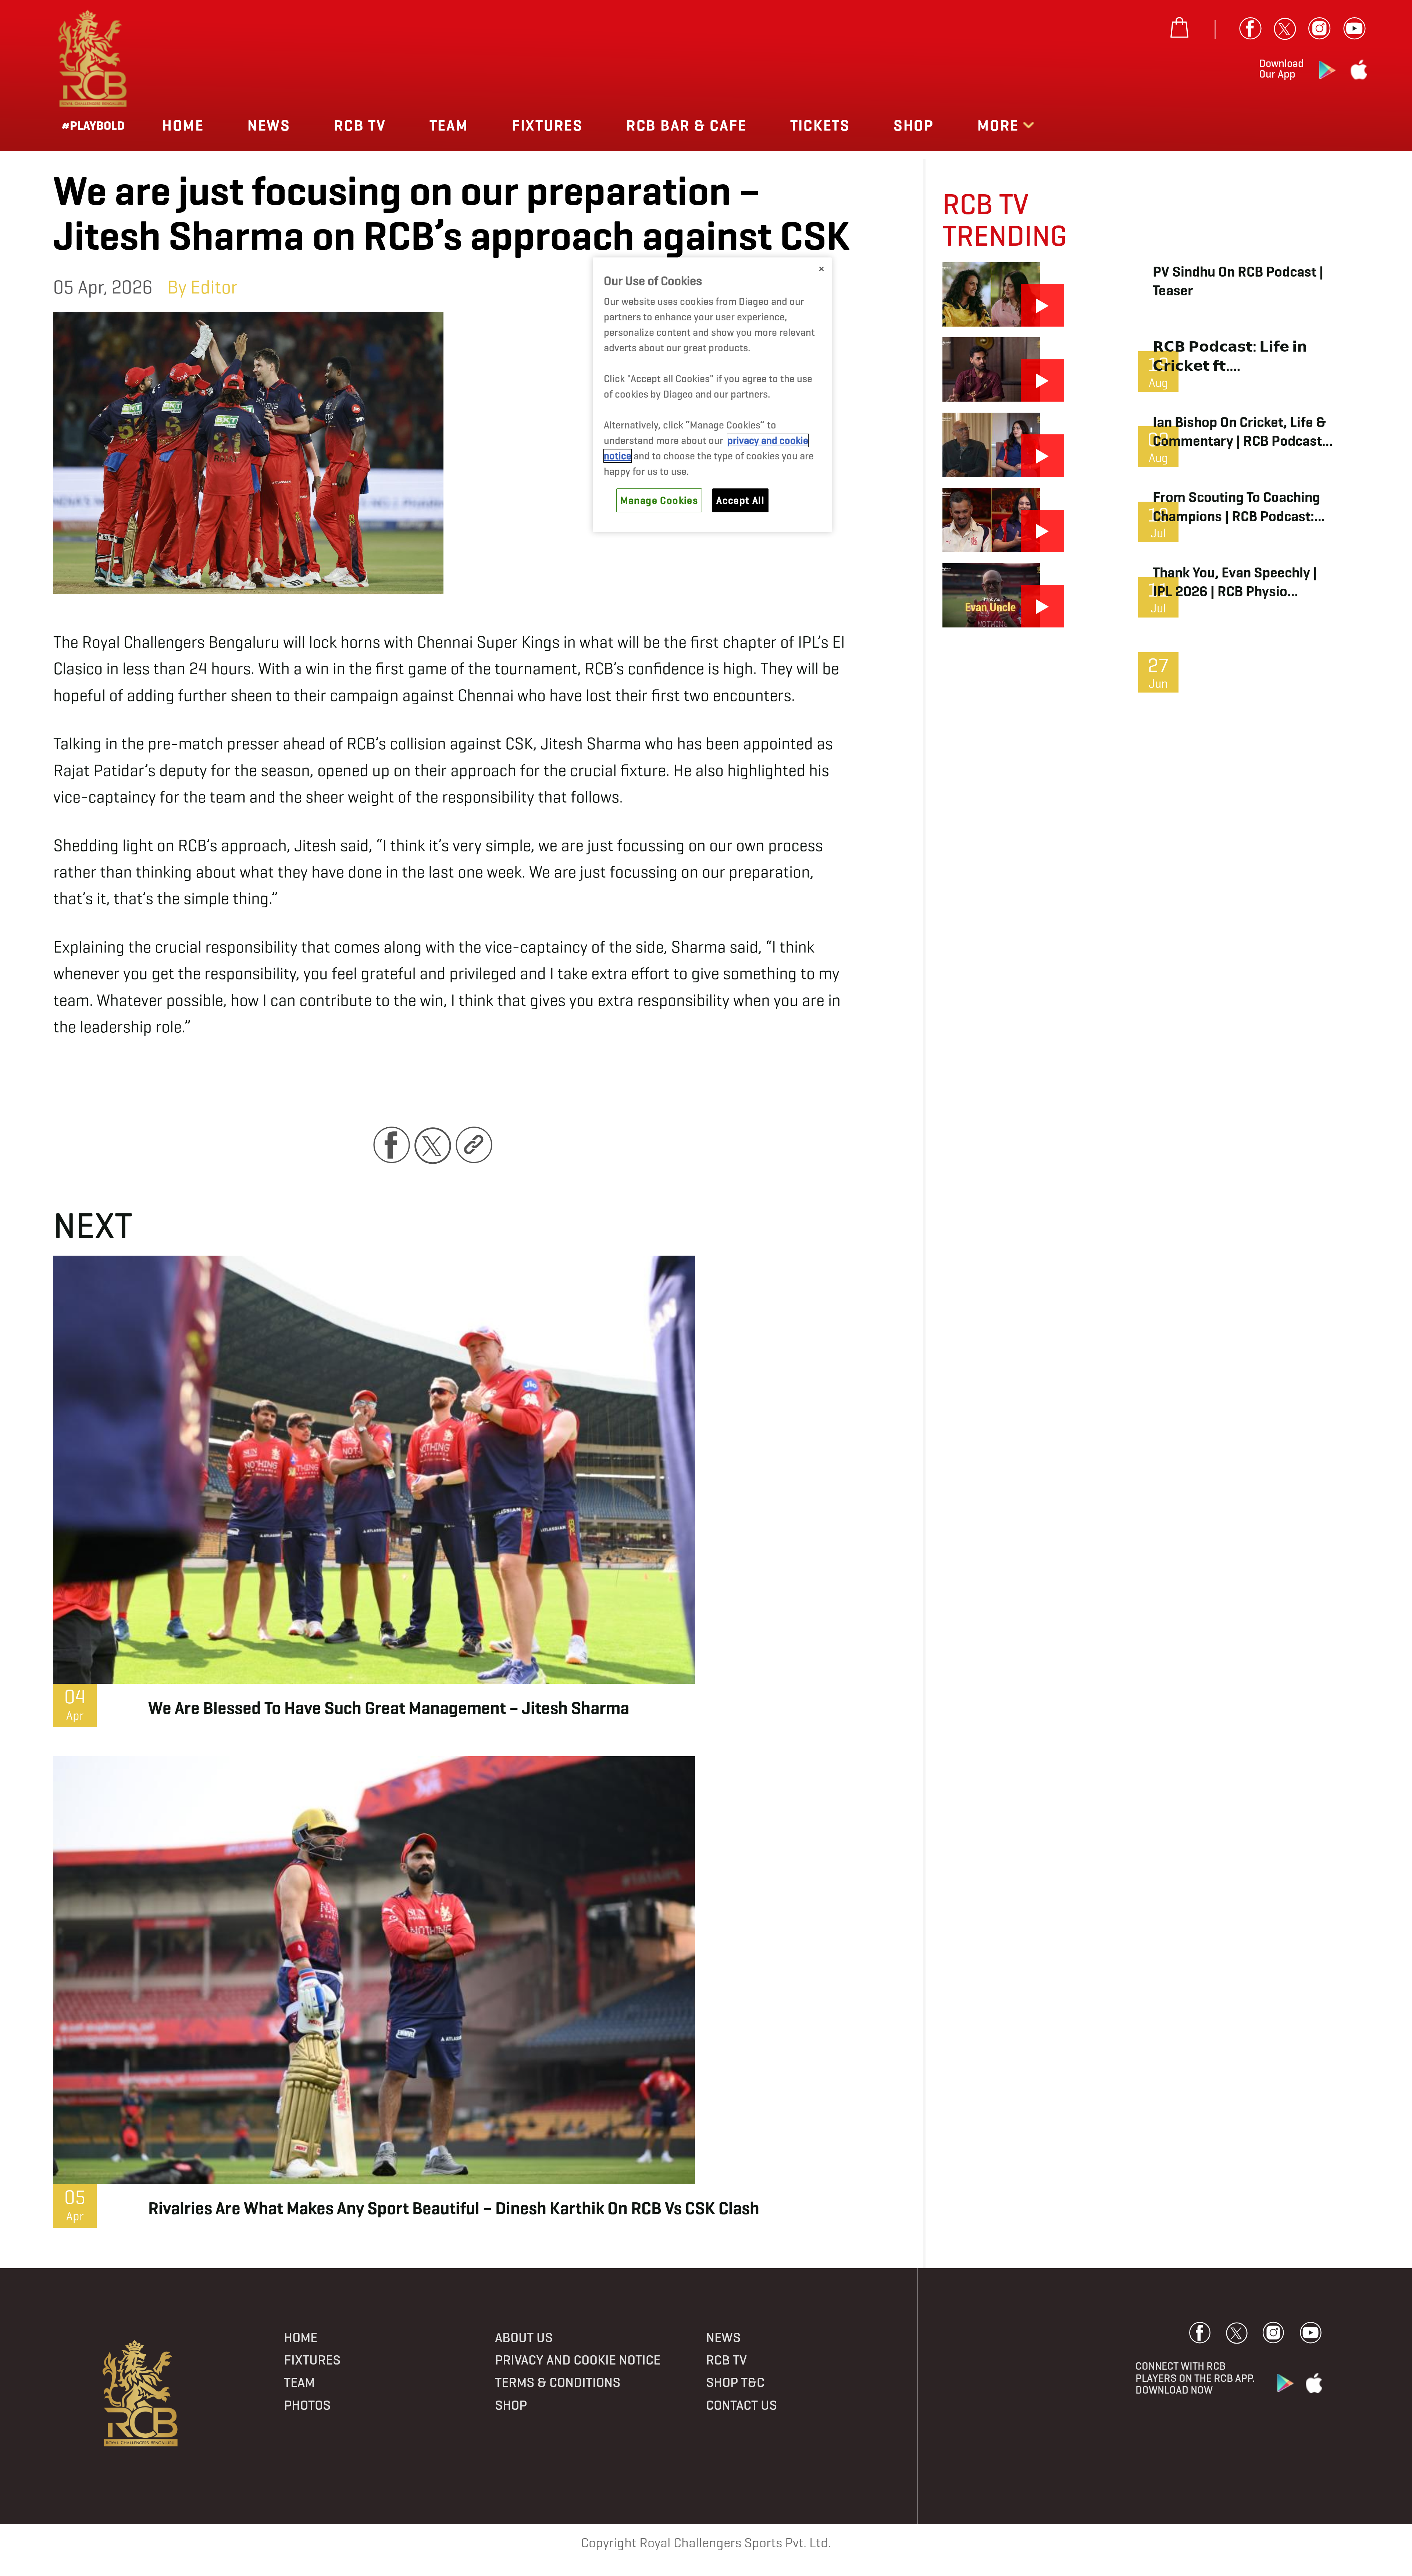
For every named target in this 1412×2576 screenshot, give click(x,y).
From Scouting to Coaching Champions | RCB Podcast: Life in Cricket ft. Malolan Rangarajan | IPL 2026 (1236, 507)
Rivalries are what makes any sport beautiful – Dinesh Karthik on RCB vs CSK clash (454, 2208)
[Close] (821, 269)
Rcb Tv (360, 125)
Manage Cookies (659, 500)
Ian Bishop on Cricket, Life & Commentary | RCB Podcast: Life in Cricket (1239, 432)
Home (183, 125)
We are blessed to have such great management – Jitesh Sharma (389, 1708)
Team (449, 125)
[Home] (141, 2394)
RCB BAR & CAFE (687, 125)
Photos (307, 2405)
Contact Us (741, 2405)
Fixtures (547, 125)
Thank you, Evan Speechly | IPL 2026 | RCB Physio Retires (1235, 582)
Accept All (740, 500)
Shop (914, 125)
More (1000, 125)
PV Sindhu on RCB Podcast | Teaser (1238, 281)
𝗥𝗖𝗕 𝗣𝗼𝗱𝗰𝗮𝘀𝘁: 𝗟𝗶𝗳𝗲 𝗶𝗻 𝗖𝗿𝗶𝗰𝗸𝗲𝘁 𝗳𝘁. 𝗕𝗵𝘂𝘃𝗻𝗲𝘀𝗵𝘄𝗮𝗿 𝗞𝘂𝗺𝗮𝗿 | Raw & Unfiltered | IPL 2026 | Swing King (1241, 356)
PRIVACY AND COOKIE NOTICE (578, 2360)
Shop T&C (735, 2382)
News (269, 125)
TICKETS (820, 125)
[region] (712, 395)
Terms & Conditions (558, 2382)
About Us (524, 2337)
